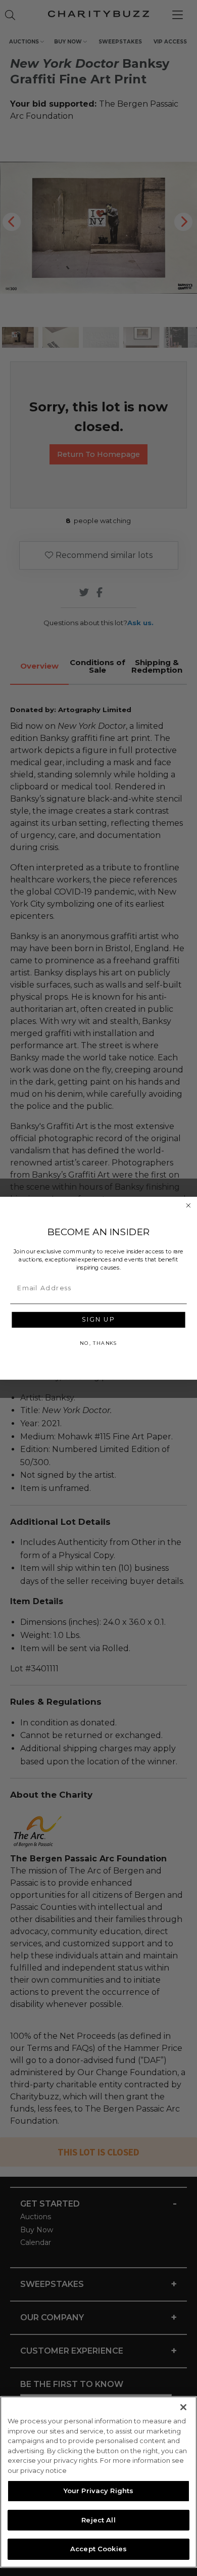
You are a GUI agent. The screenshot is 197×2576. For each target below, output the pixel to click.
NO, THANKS (98, 1343)
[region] (98, 2482)
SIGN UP (98, 1319)
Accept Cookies (98, 2549)
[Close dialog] (188, 1205)
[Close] (183, 2407)
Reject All (98, 2520)
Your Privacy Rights (98, 2491)
